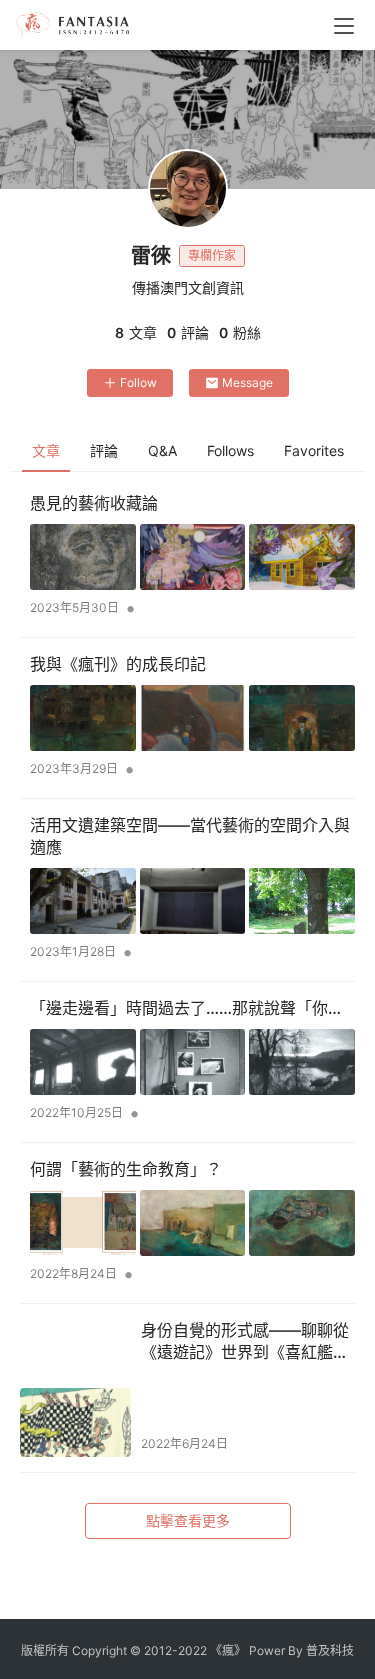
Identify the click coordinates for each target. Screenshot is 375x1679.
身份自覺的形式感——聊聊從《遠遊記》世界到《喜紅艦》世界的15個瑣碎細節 (245, 1342)
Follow (138, 382)
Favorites (314, 450)
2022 (192, 1650)
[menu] (344, 26)
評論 (104, 450)
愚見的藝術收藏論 (94, 503)
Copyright (99, 1650)
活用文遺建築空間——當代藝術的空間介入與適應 (190, 836)
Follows (230, 450)
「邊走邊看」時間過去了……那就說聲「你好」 (192, 1008)
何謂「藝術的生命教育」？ (126, 1169)
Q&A (162, 450)
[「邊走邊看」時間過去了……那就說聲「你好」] (192, 1062)
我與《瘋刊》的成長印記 (118, 664)
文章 (46, 450)
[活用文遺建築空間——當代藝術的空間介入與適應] (192, 901)
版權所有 (45, 1650)
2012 (158, 1650)
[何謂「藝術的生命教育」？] (192, 1223)
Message (247, 382)
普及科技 (330, 1650)
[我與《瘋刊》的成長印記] (192, 718)
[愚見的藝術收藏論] (192, 557)
